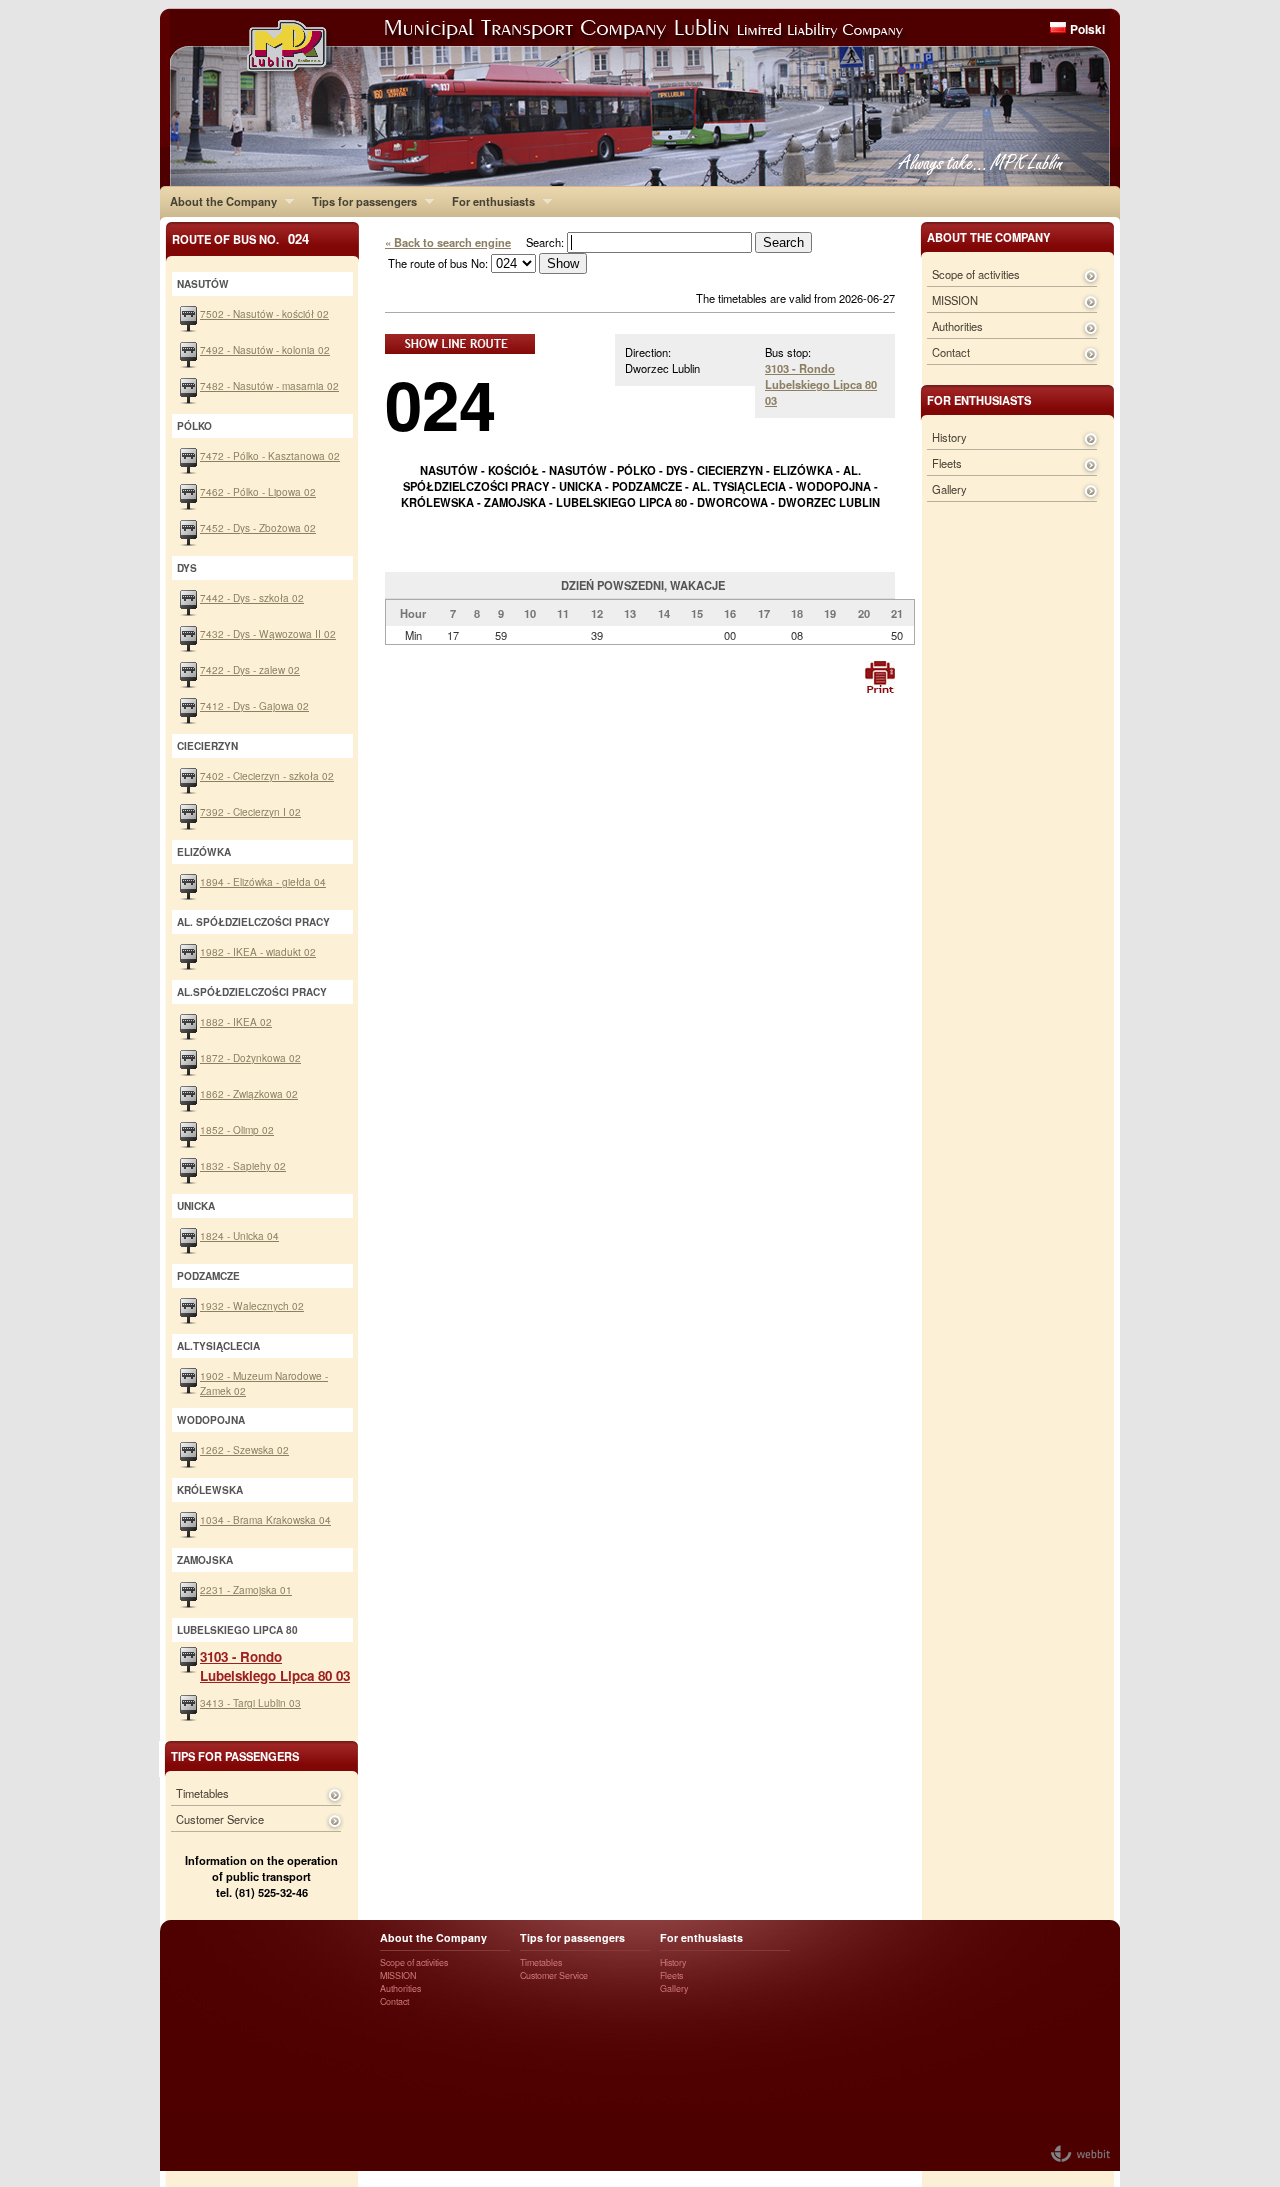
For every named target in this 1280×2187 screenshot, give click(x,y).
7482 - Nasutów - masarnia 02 (269, 385)
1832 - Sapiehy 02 (243, 1165)
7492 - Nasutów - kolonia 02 (265, 349)
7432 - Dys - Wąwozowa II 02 (268, 633)
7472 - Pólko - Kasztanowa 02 (270, 455)
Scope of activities (976, 274)
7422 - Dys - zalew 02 (250, 669)
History (949, 437)
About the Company (218, 201)
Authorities (957, 326)
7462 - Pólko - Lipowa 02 (258, 491)
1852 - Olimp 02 (237, 1129)
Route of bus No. (240, 238)
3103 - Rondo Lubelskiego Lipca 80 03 (821, 384)
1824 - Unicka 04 (239, 1235)
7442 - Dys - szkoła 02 (252, 597)
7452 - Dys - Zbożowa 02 (258, 527)
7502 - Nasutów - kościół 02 (264, 313)
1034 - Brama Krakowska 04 (265, 1519)
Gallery (949, 489)
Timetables (202, 1793)
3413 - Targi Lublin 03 (250, 1702)
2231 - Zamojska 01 (246, 1589)
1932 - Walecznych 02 (252, 1305)
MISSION (955, 300)
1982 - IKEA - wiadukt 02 (258, 951)
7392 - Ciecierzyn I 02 (250, 811)
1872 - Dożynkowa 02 (250, 1057)
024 (440, 403)
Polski (1087, 29)
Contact (951, 352)
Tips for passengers (359, 201)
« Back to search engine (448, 242)
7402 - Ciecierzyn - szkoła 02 (267, 775)
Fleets (947, 463)
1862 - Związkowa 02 (249, 1093)
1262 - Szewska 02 (244, 1449)
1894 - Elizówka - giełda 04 (263, 881)
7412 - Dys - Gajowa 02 (254, 705)
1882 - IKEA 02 (236, 1021)
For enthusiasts (488, 201)
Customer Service (220, 1819)
